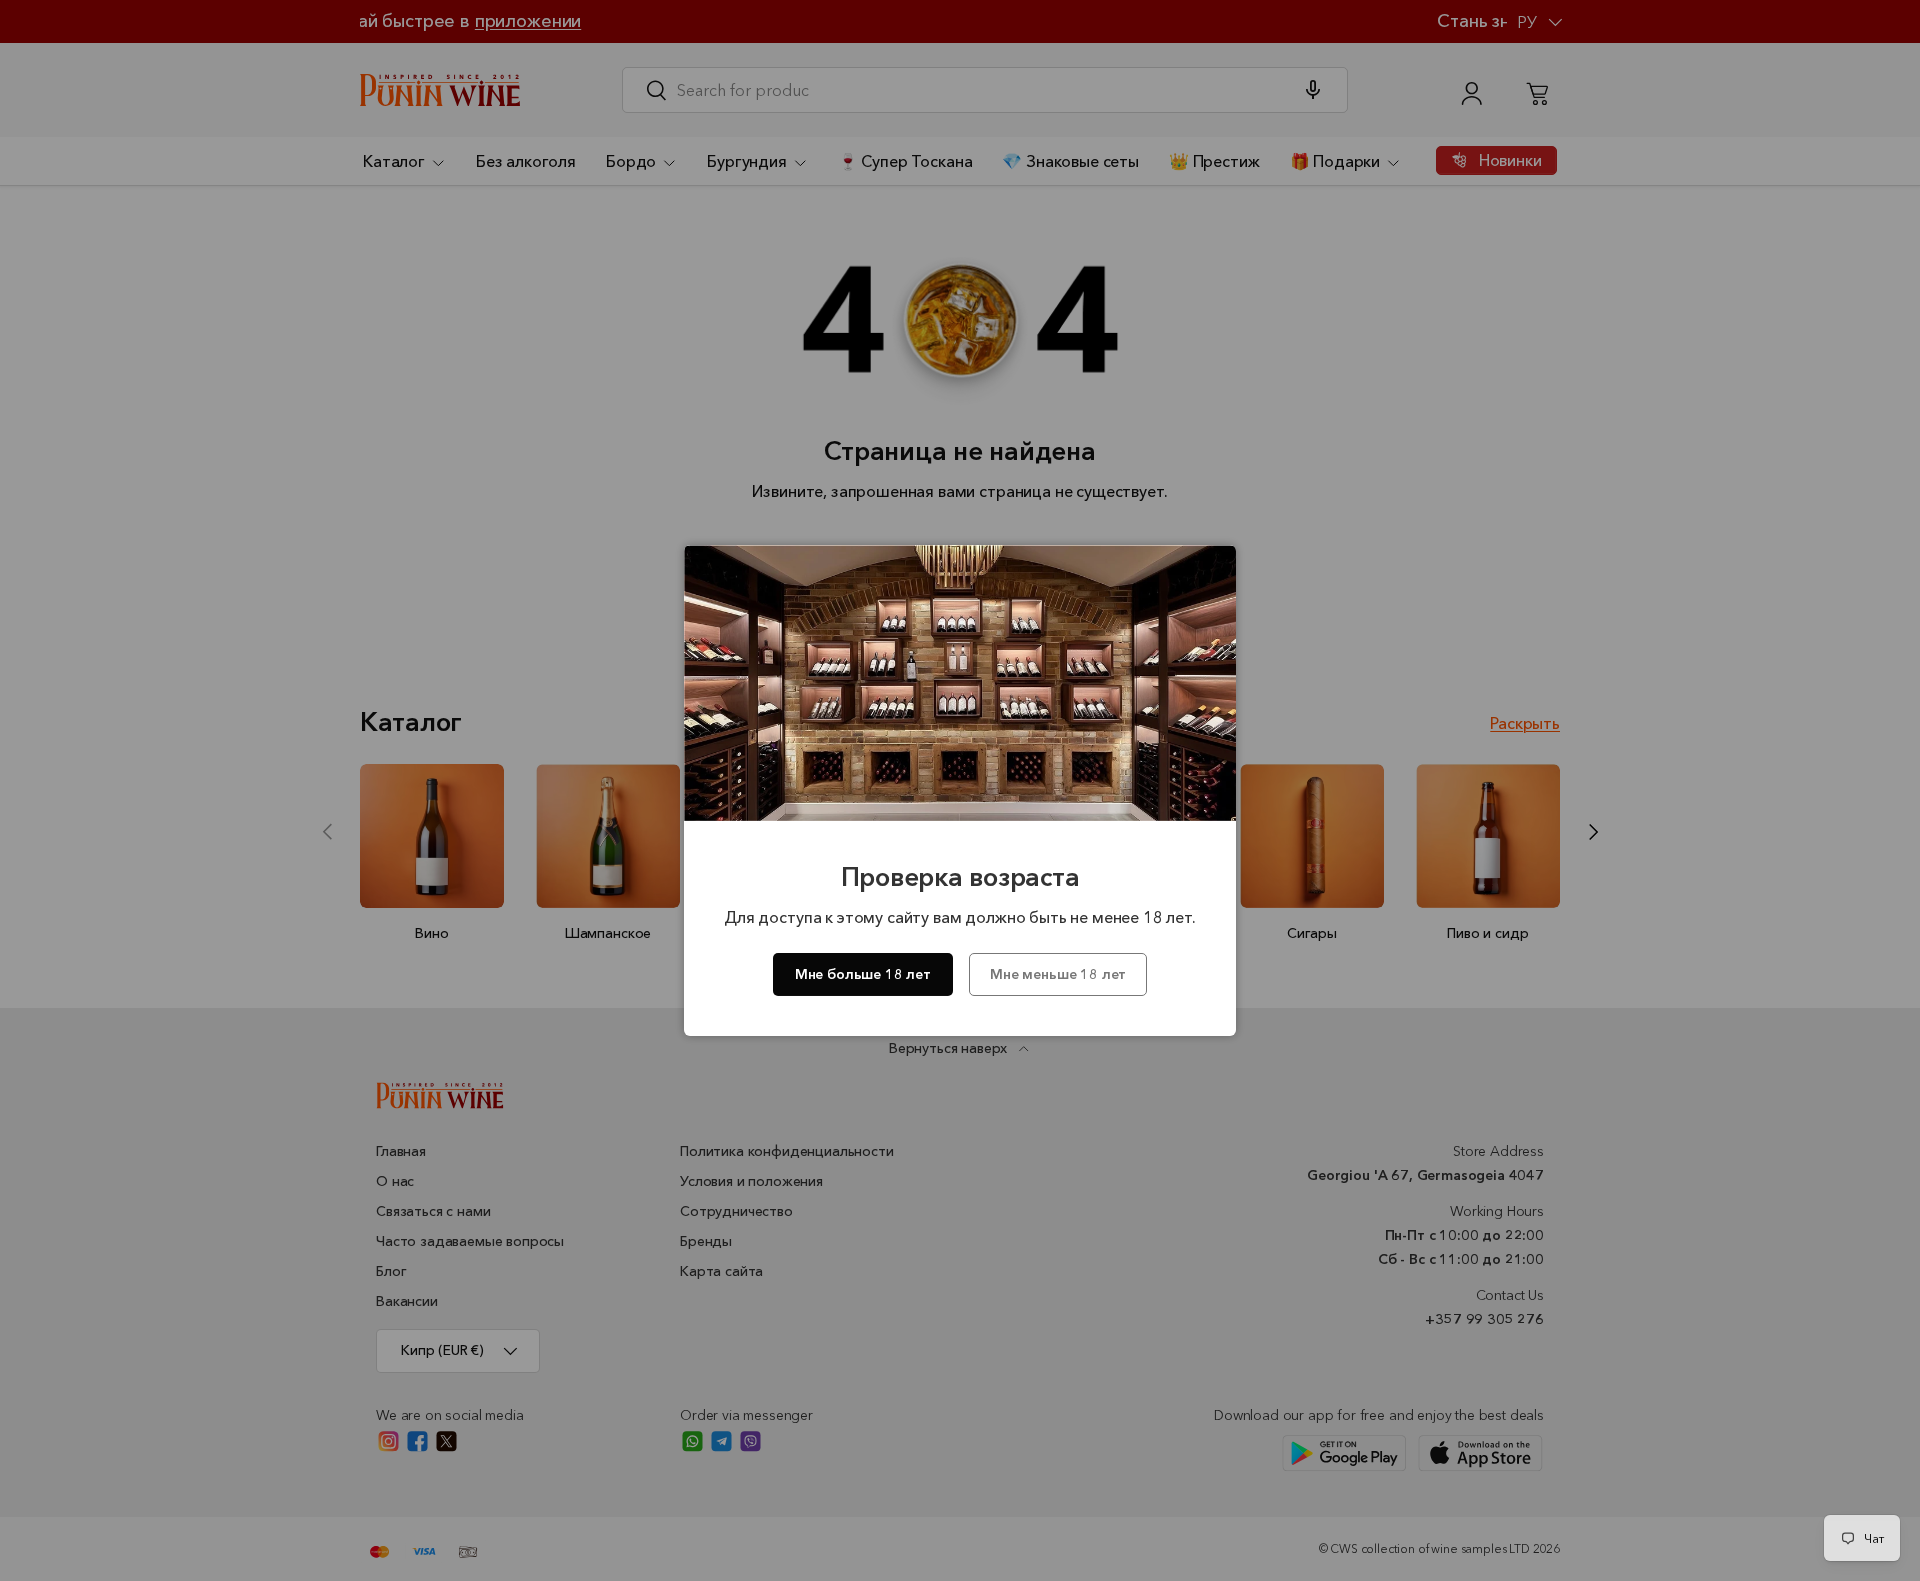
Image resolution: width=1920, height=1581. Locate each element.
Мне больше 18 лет (863, 974)
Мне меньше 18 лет (1058, 974)
